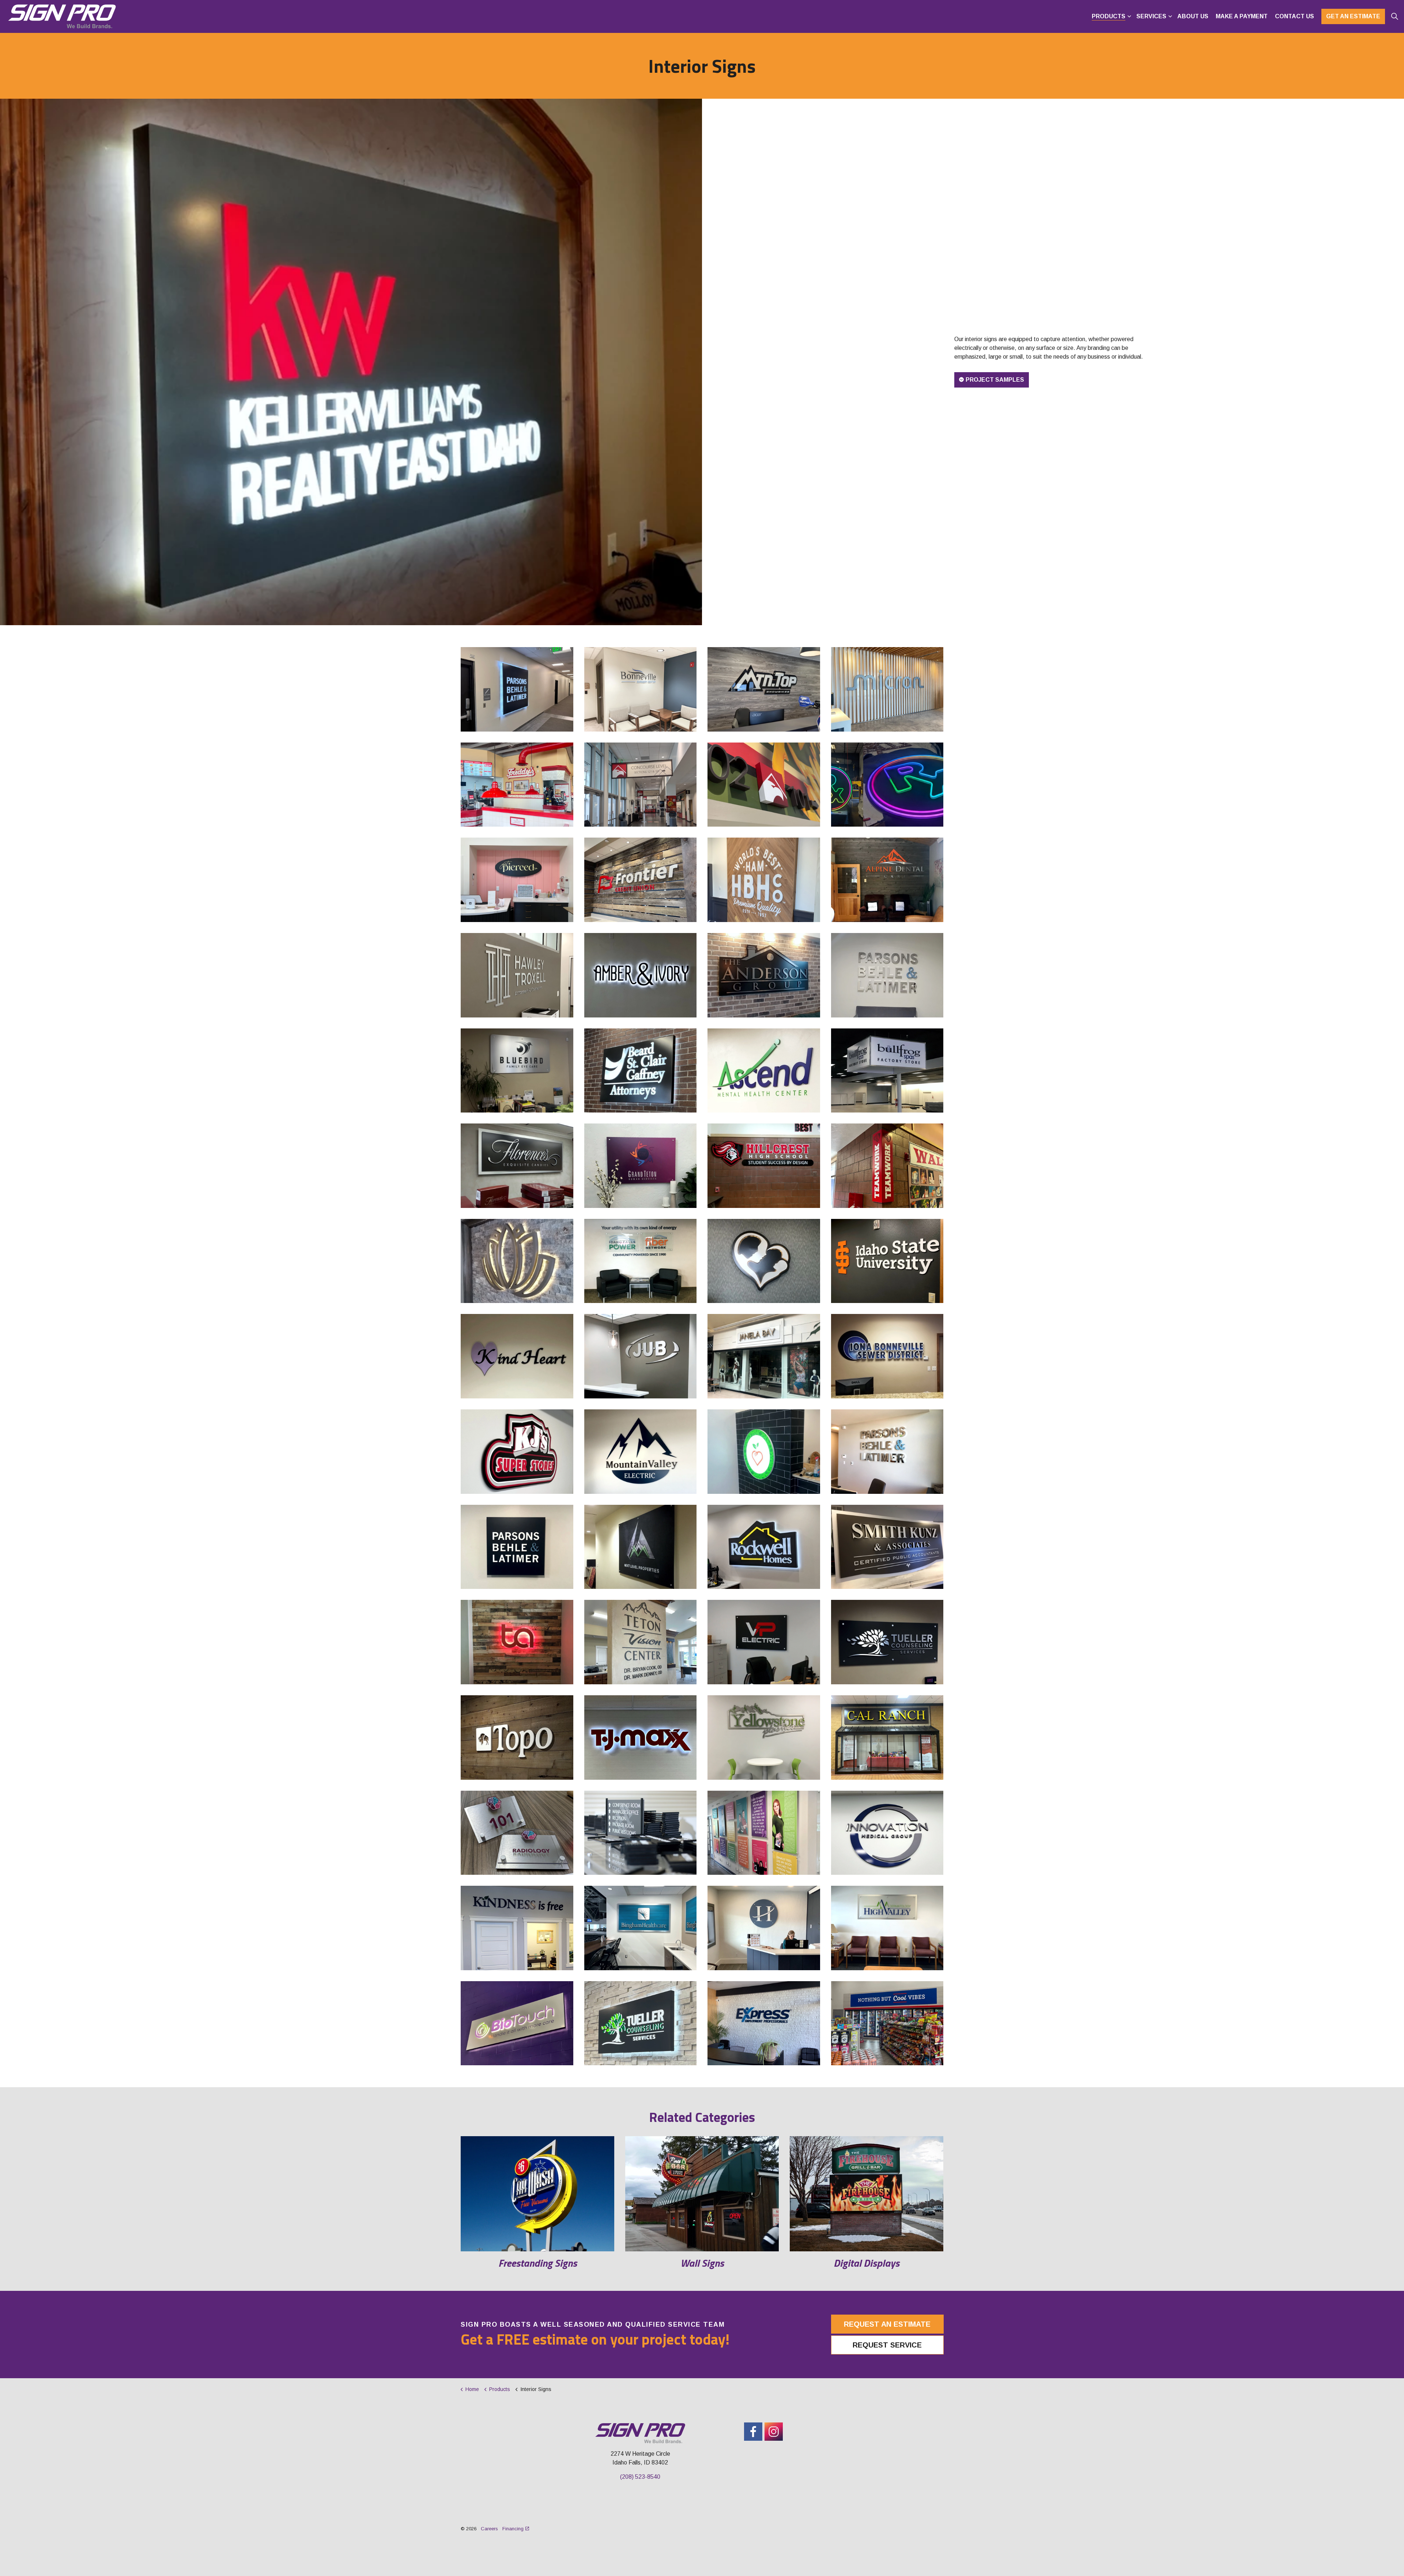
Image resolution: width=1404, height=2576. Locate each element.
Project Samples (995, 380)
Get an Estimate (1353, 16)
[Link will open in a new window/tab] (753, 2432)
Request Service (887, 2345)
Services (1151, 16)
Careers (489, 2529)
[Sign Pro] (62, 16)
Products (1109, 16)
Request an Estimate (887, 2324)
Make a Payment (1242, 16)
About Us (1193, 16)
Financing (513, 2529)
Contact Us (1294, 16)
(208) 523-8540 (640, 2477)
